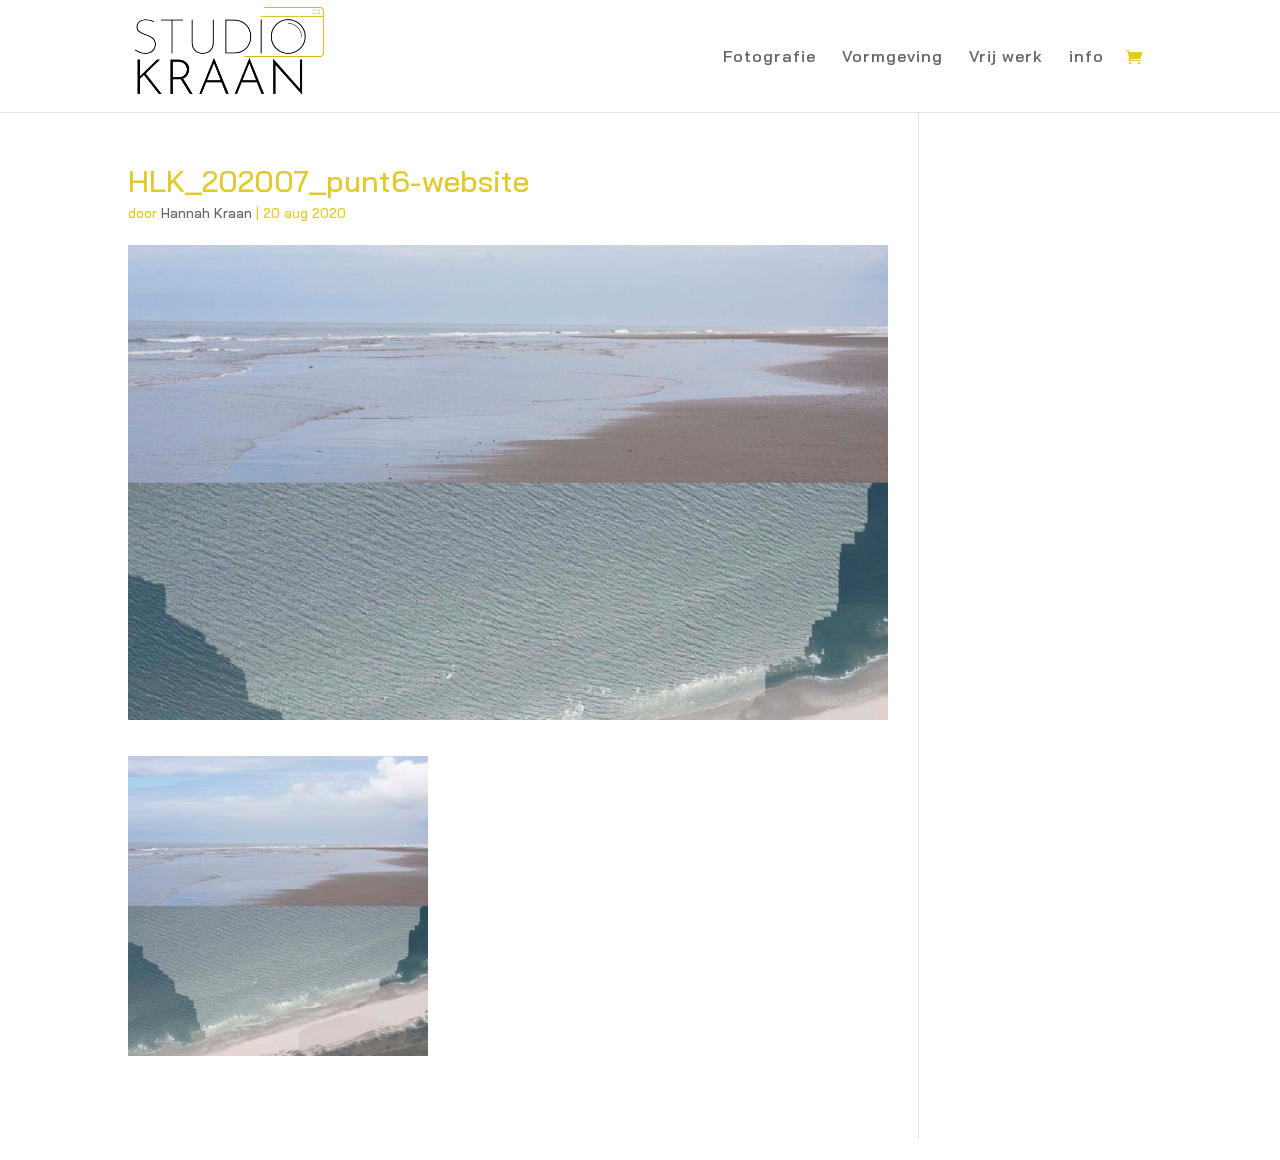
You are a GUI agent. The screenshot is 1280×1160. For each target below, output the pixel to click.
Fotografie (769, 57)
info (1086, 57)
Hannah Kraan (206, 213)
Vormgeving (892, 57)
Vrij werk (1006, 57)
